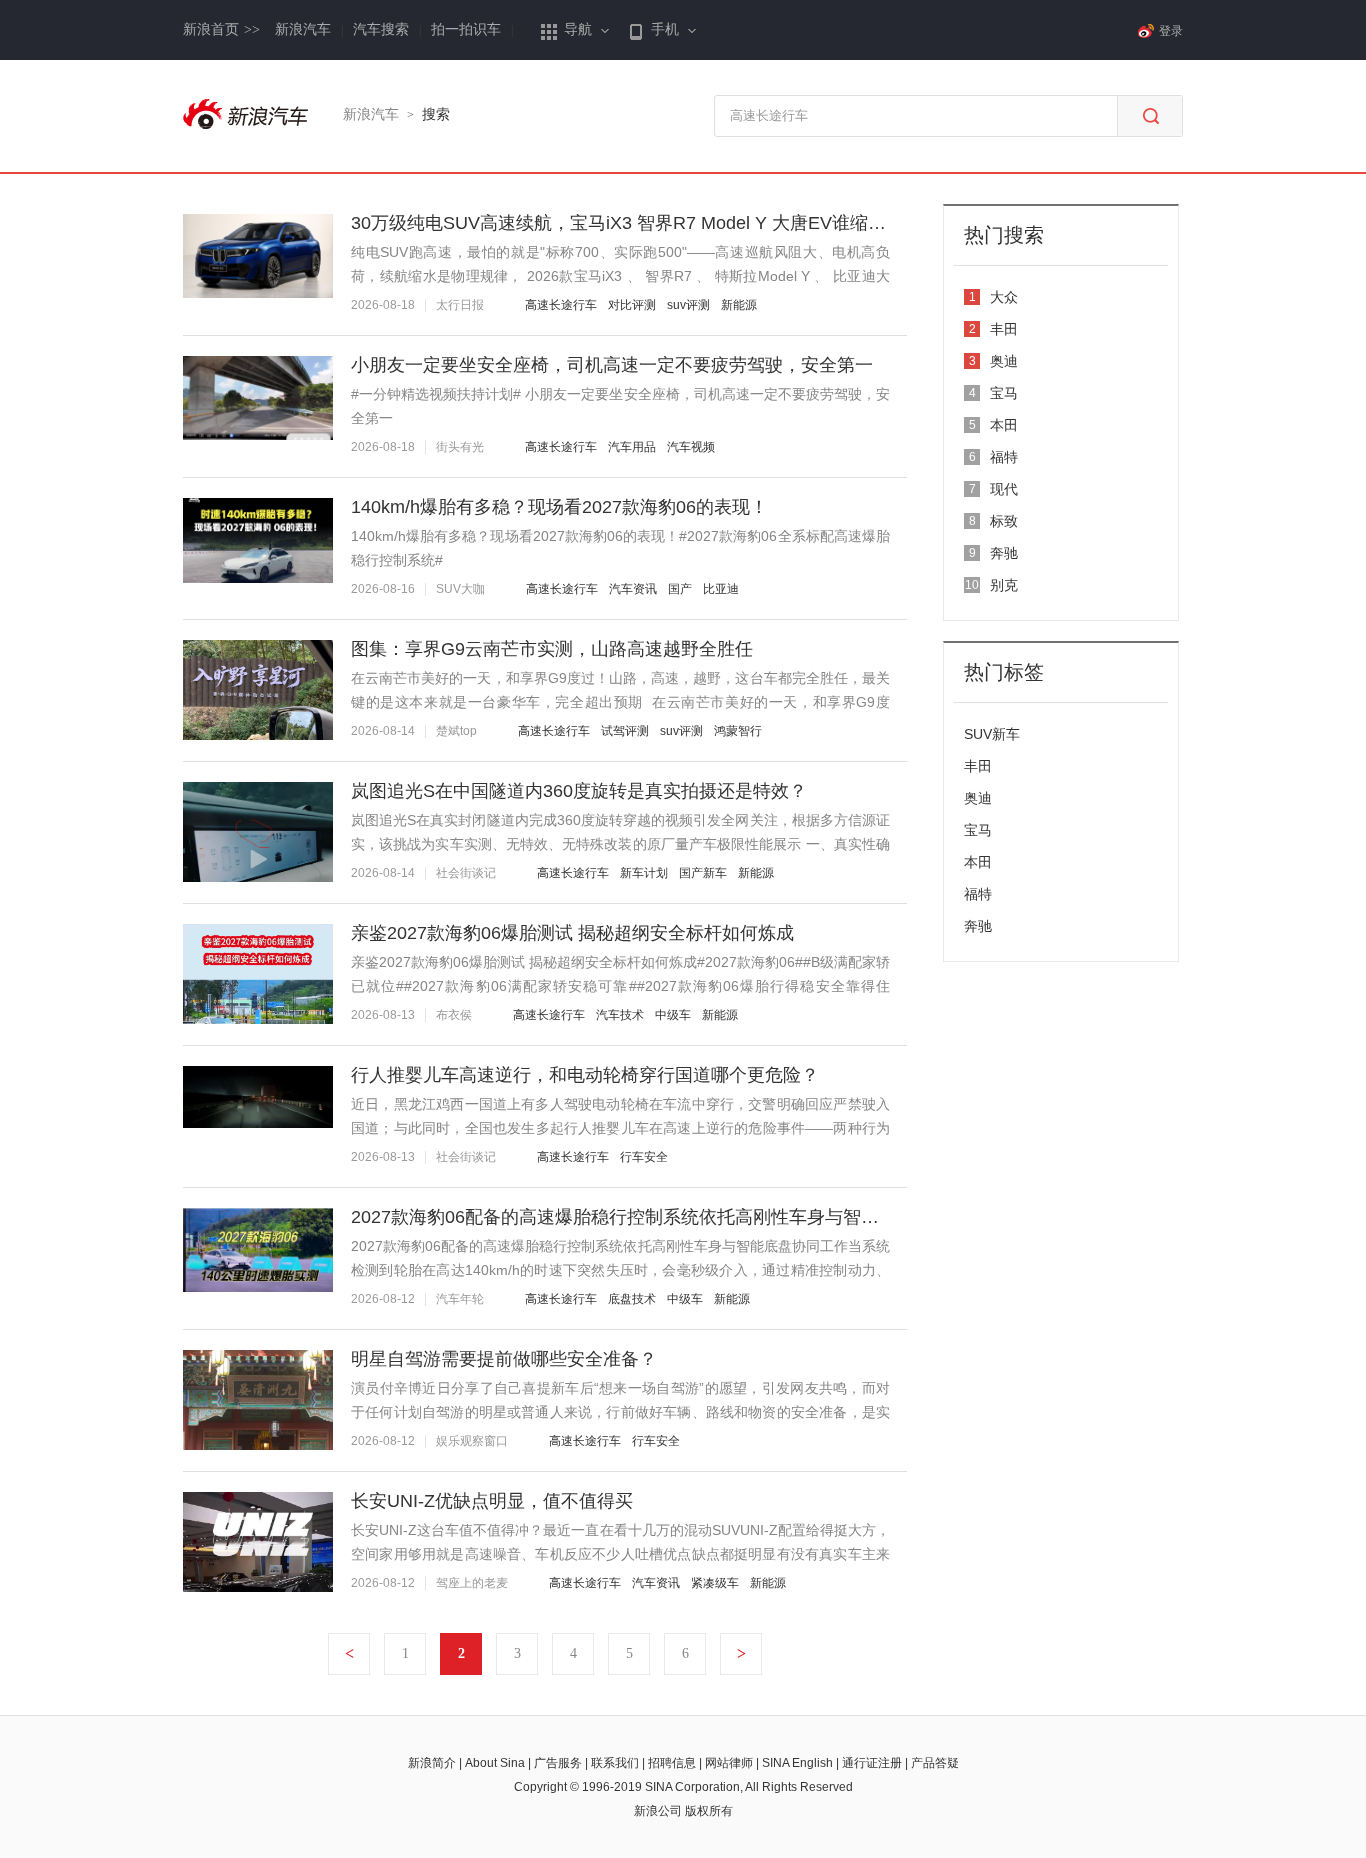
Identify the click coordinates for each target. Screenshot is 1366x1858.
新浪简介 (432, 1763)
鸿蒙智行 (738, 731)
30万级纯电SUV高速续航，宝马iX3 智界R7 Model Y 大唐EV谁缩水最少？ (645, 223)
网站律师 (729, 1763)
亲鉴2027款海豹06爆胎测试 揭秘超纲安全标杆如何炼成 (572, 933)
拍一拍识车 (466, 29)
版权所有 (709, 1811)
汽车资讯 (633, 589)
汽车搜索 (381, 29)
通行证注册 (872, 1763)
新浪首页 (221, 29)
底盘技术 (632, 1299)
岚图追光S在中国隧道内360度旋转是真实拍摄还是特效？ (579, 791)
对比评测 (632, 305)
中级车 (673, 1015)
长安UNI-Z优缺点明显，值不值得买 (492, 1501)
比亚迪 (721, 589)
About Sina (495, 1763)
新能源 (739, 305)
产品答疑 (935, 1763)
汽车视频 (691, 447)
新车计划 (644, 873)
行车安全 (644, 1157)
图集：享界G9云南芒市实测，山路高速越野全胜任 (552, 649)
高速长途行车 (561, 305)
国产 (680, 589)
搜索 (436, 114)
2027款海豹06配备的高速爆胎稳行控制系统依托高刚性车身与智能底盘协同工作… (678, 1217)
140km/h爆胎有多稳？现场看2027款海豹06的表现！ (559, 507)
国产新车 (703, 873)
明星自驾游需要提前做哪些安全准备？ (504, 1359)
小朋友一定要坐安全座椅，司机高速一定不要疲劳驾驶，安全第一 (612, 365)
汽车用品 (632, 447)
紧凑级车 (715, 1583)
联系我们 (615, 1763)
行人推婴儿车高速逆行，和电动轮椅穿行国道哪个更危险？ (585, 1075)
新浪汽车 (303, 29)
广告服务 (558, 1763)
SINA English (797, 1763)
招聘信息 (672, 1763)
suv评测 (688, 305)
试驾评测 (625, 731)
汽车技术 (620, 1015)
